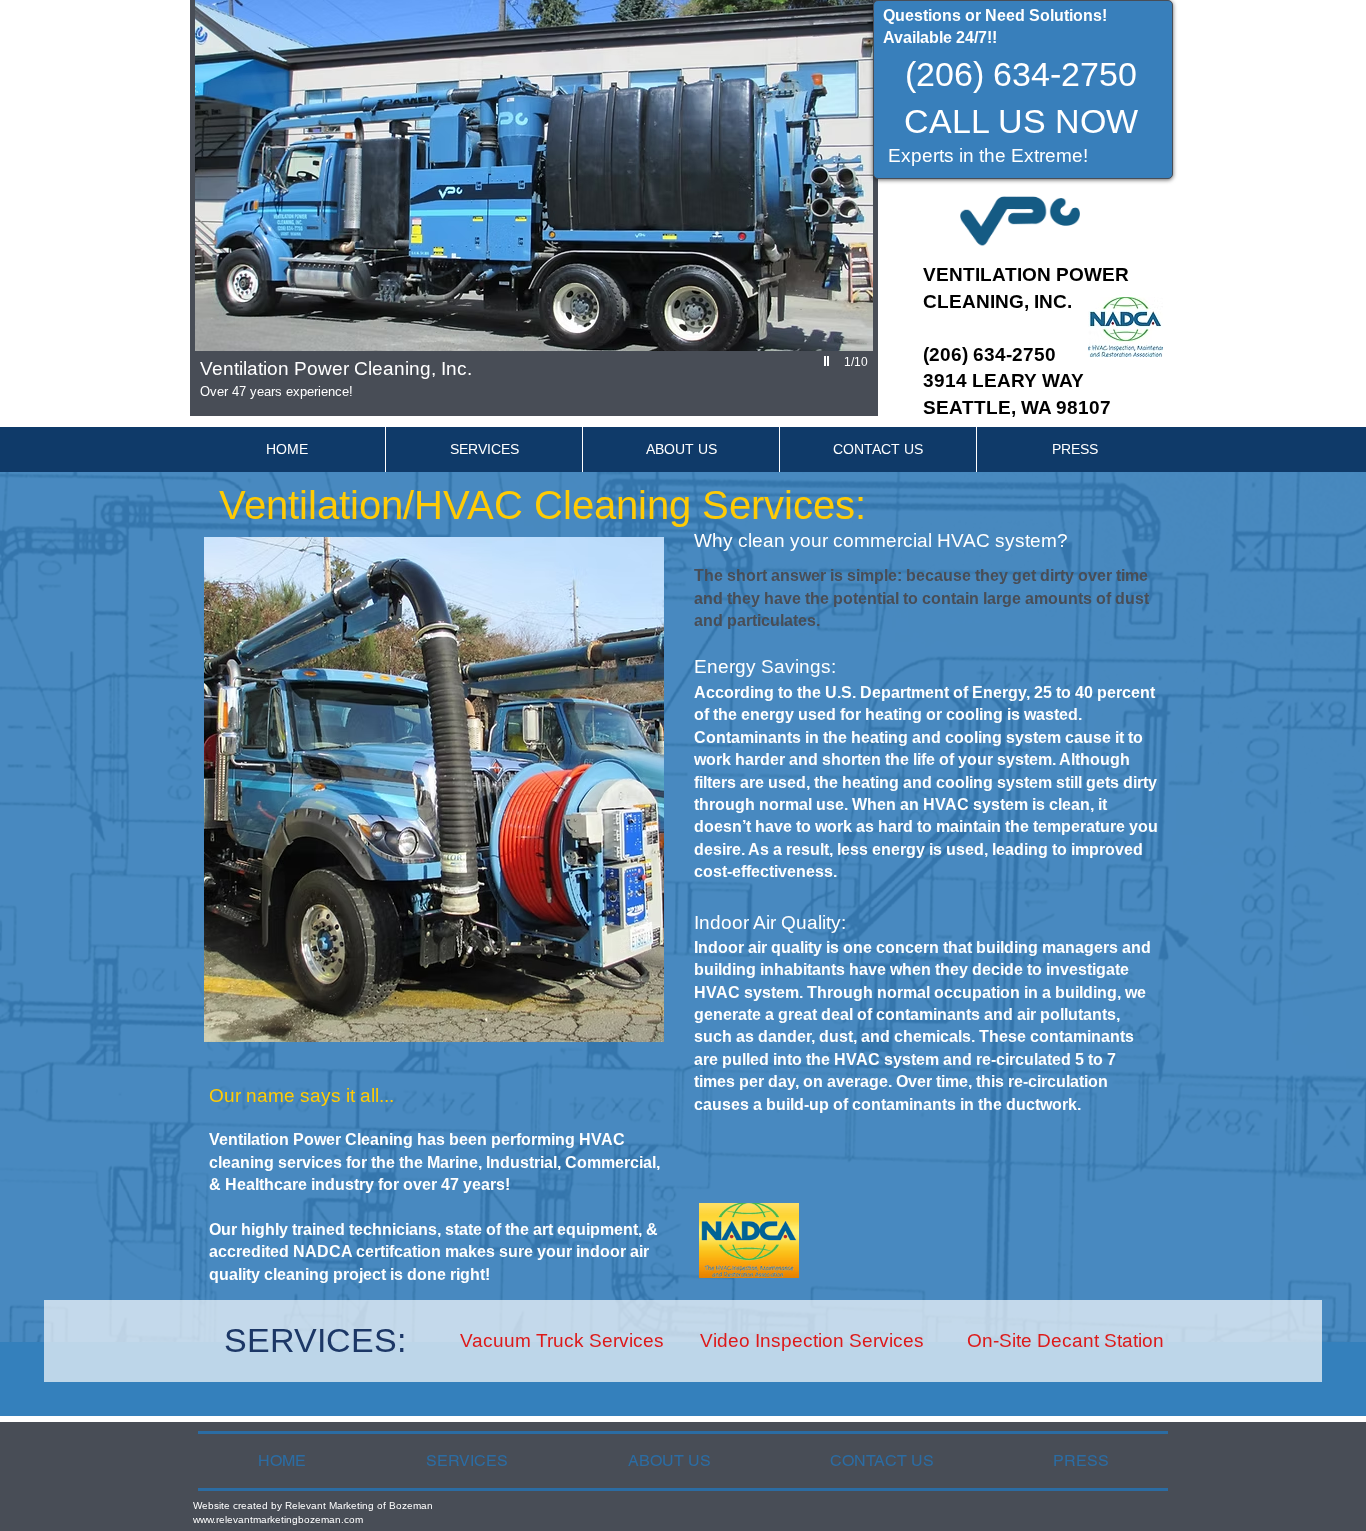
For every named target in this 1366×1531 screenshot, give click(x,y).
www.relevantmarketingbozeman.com (278, 1519)
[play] (829, 361)
